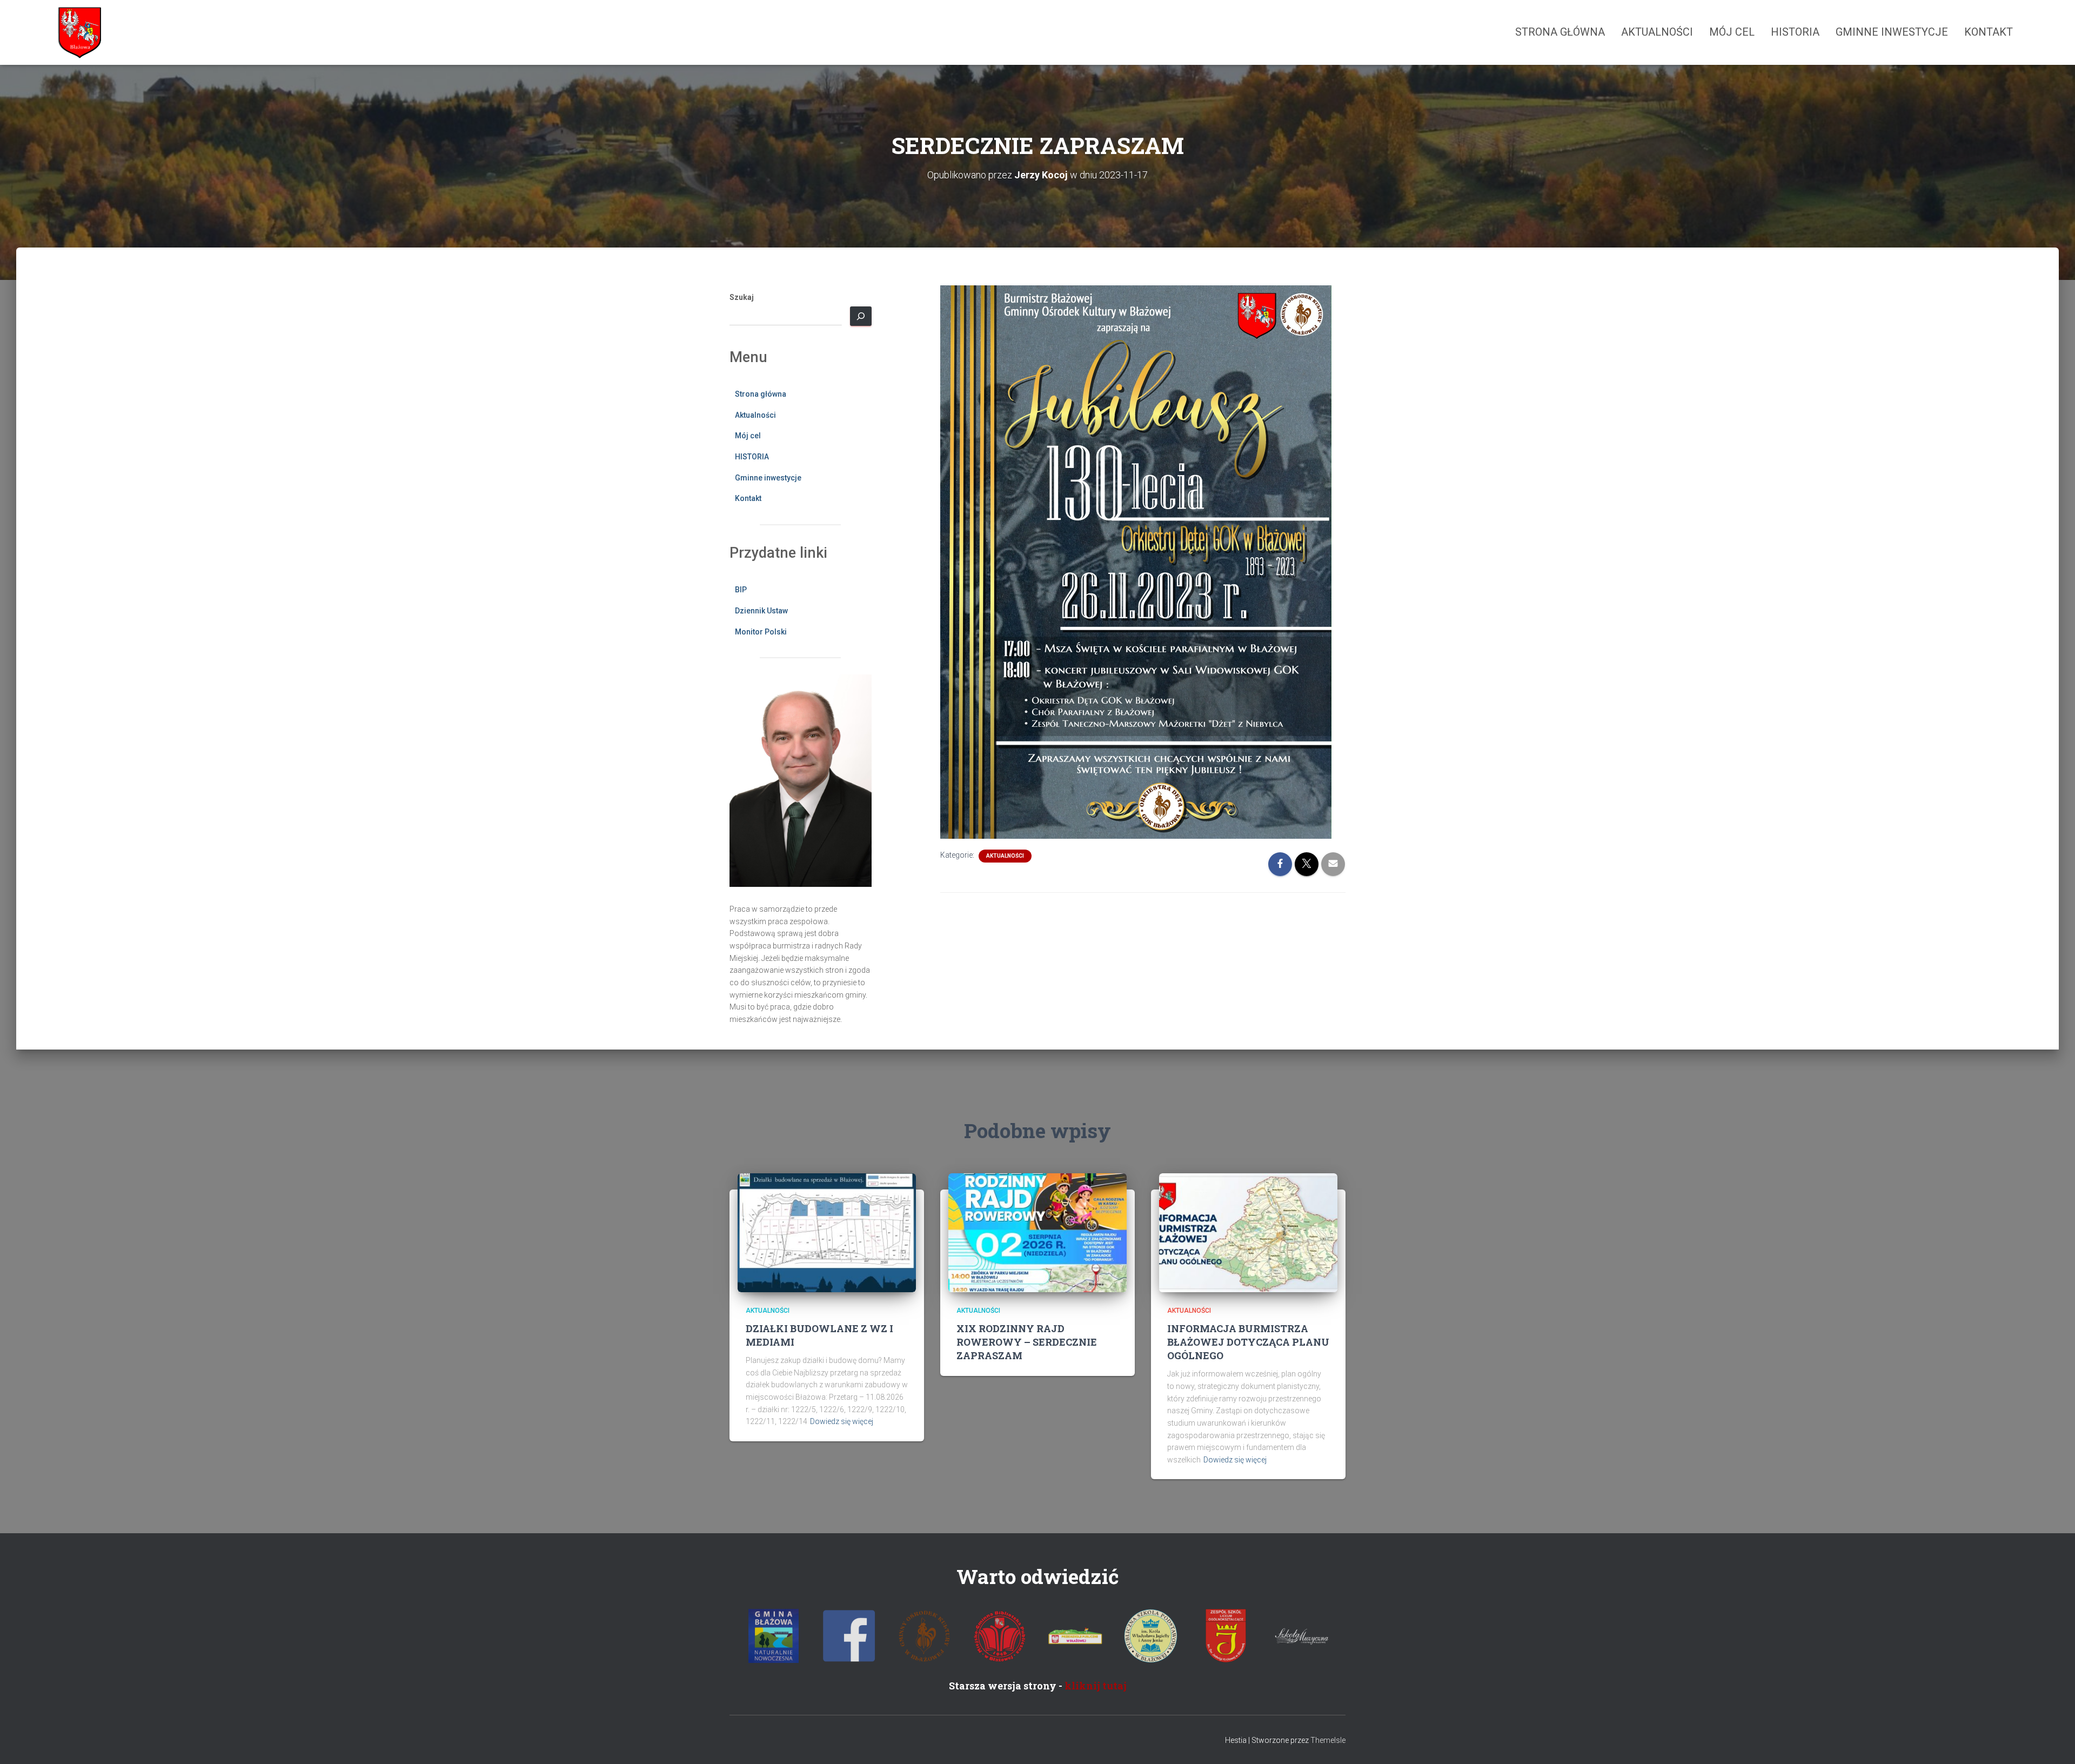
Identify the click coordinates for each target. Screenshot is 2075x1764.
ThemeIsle (1328, 1740)
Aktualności (1657, 32)
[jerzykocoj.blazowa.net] (79, 32)
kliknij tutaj (1096, 1686)
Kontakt (1989, 32)
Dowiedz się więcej (842, 1421)
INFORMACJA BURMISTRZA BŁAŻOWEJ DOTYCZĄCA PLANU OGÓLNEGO (1248, 1342)
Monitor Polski (761, 632)
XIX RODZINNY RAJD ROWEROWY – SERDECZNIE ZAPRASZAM (1027, 1342)
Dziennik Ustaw (761, 611)
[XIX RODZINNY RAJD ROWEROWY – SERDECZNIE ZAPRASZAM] (1037, 1232)
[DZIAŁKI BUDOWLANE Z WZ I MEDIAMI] (827, 1232)
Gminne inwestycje (1892, 32)
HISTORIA (1795, 32)
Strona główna (1560, 32)
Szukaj (742, 297)
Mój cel (1732, 32)
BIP (741, 590)
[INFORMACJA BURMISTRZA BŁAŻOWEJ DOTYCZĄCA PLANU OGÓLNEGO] (1248, 1232)
